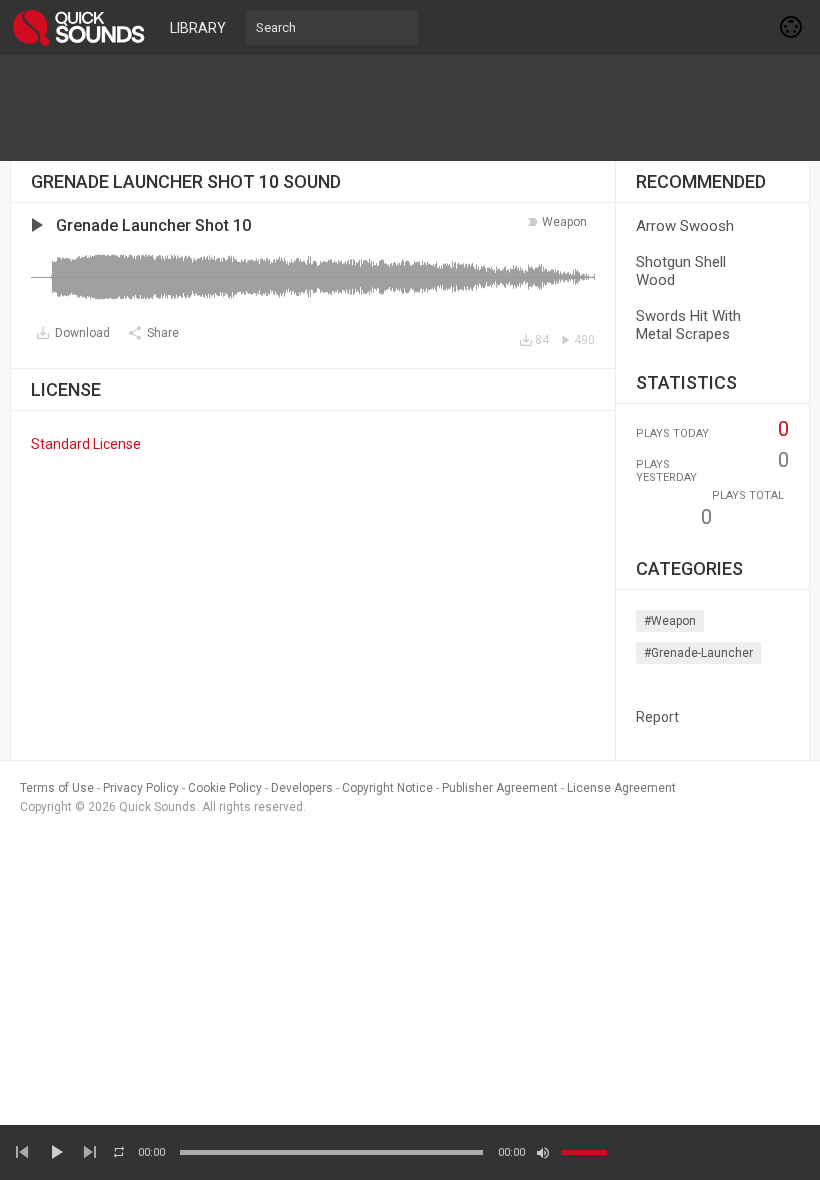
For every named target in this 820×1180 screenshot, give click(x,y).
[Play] (56, 1152)
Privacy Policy (141, 788)
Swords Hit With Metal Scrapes (688, 325)
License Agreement (621, 788)
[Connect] (792, 27)
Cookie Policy (225, 788)
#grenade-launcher (698, 653)
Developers (302, 788)
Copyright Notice (387, 788)
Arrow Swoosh (685, 226)
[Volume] (584, 1152)
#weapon (670, 621)
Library (198, 28)
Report (657, 717)
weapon (564, 222)
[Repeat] (119, 1152)
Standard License (86, 444)
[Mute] (543, 1153)
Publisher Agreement (500, 788)
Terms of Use (57, 788)
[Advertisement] (410, 108)
